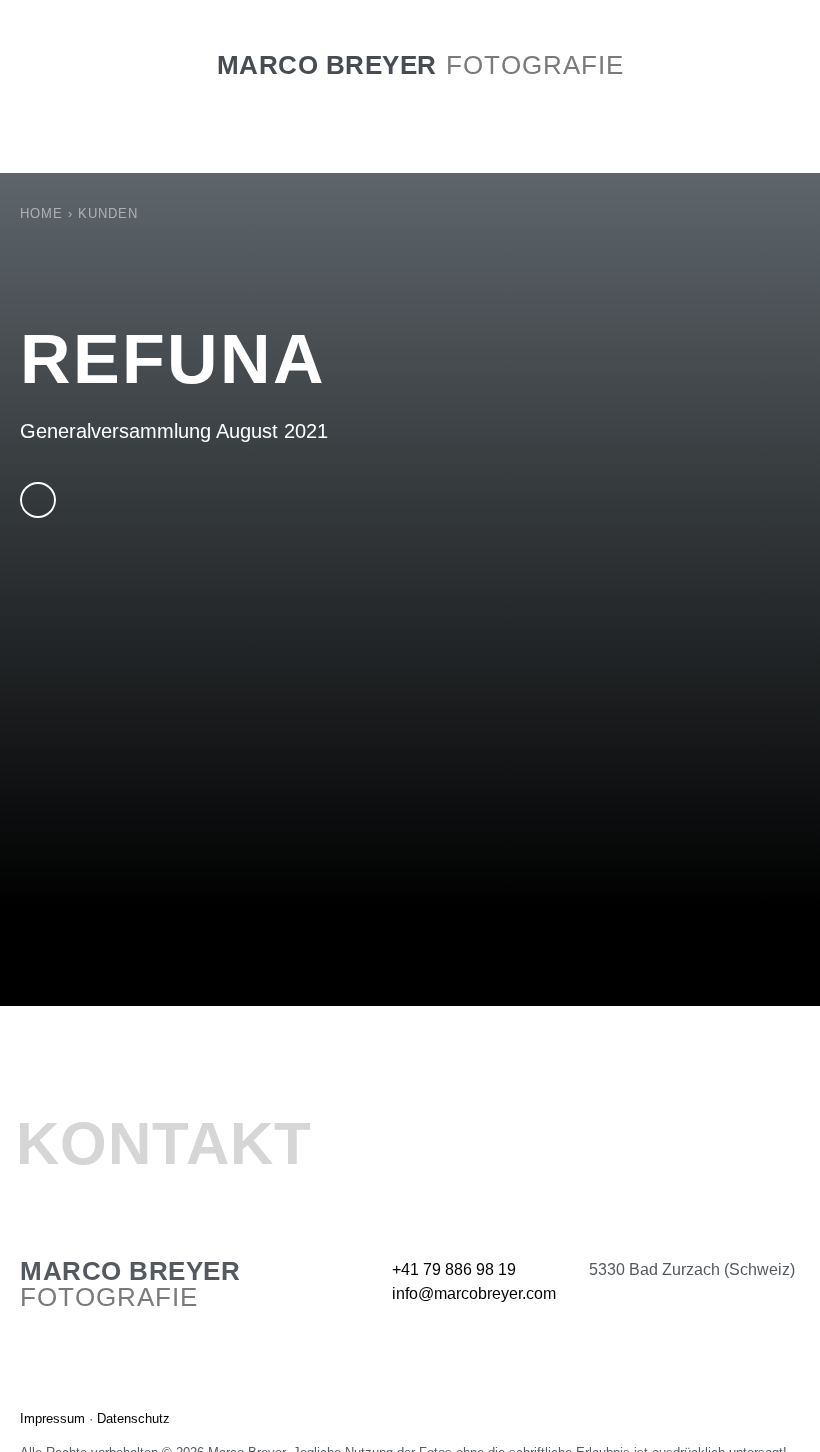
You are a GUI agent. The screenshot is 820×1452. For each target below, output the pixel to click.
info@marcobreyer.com (474, 1293)
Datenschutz (133, 1418)
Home (41, 213)
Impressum (52, 1418)
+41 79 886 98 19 (454, 1269)
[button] (410, 100)
